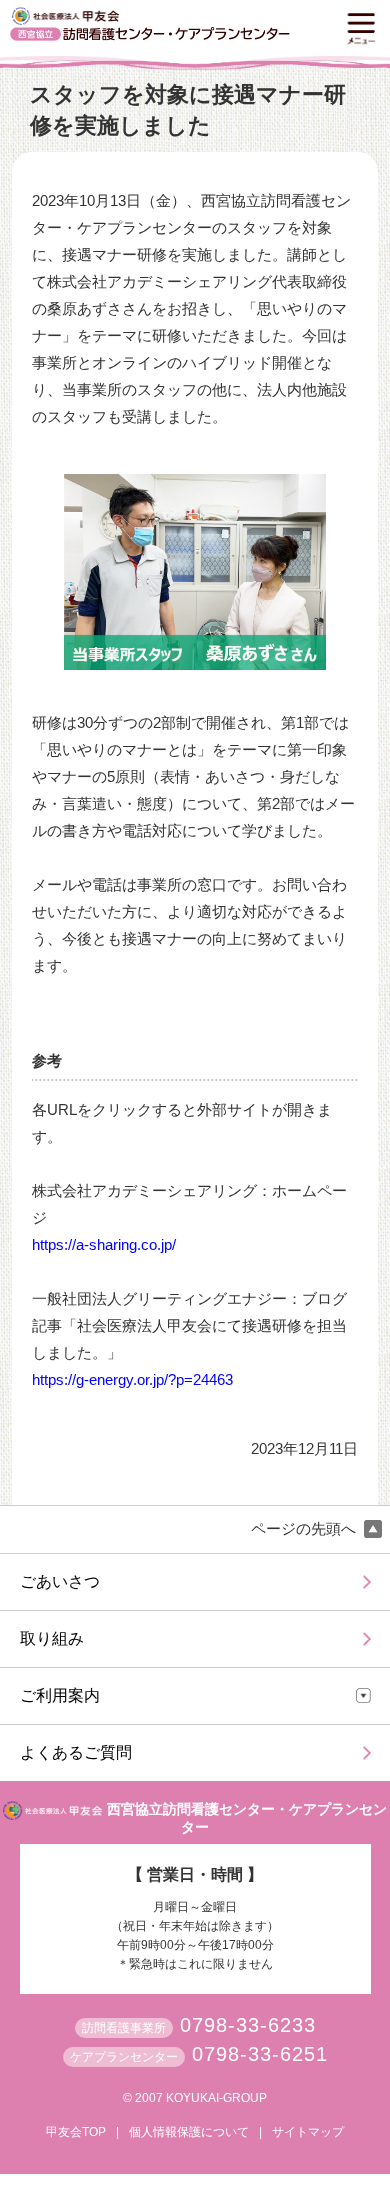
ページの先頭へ (305, 1529)
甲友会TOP (76, 2132)
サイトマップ (308, 2132)
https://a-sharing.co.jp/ (104, 1244)
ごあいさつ (60, 1581)
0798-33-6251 (260, 2054)
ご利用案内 (60, 1695)
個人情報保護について (189, 2132)
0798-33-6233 (248, 2025)
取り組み (52, 1638)
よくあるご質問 (76, 1752)
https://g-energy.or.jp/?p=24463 (132, 1379)
